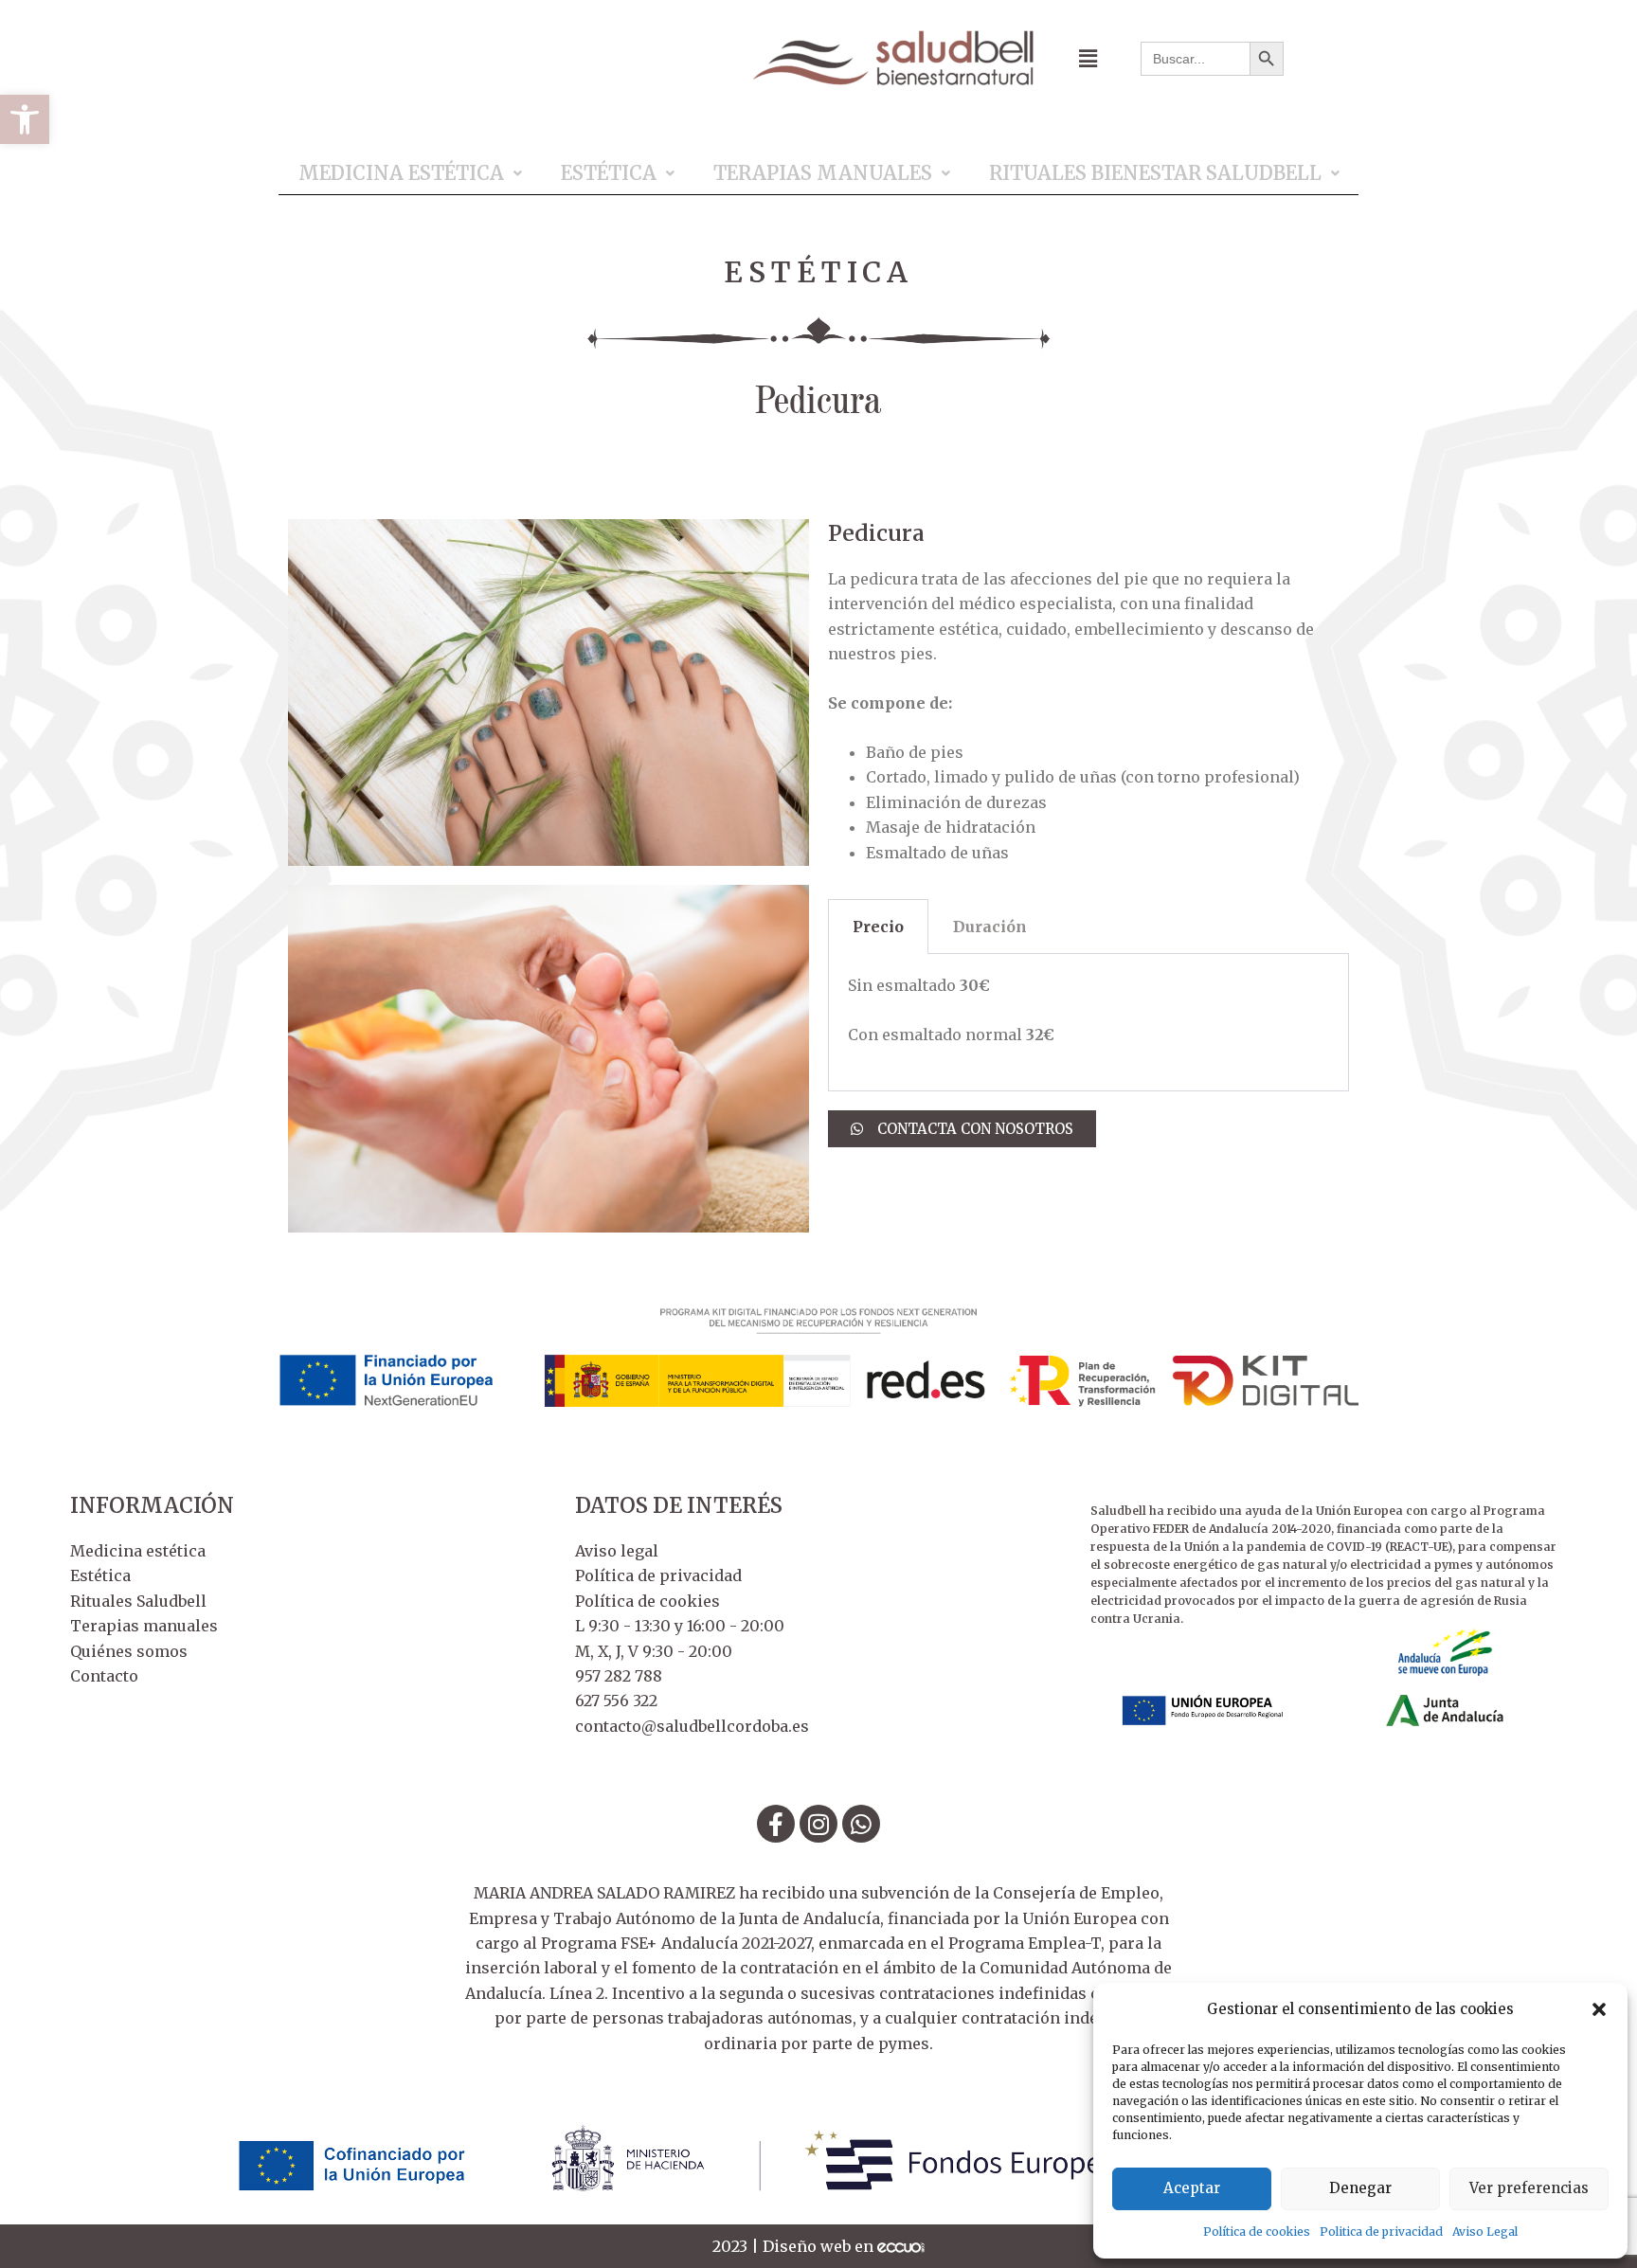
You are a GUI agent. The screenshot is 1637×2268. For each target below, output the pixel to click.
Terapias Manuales (823, 173)
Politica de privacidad (1381, 2232)
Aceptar (1192, 2188)
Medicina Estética (401, 173)
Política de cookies (1257, 2232)
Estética (609, 173)
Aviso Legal (1485, 2232)
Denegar (1360, 2188)
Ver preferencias (1529, 2188)
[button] (25, 119)
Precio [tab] (878, 927)
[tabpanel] (1088, 1023)
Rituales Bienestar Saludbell (1155, 173)
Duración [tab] (990, 927)
